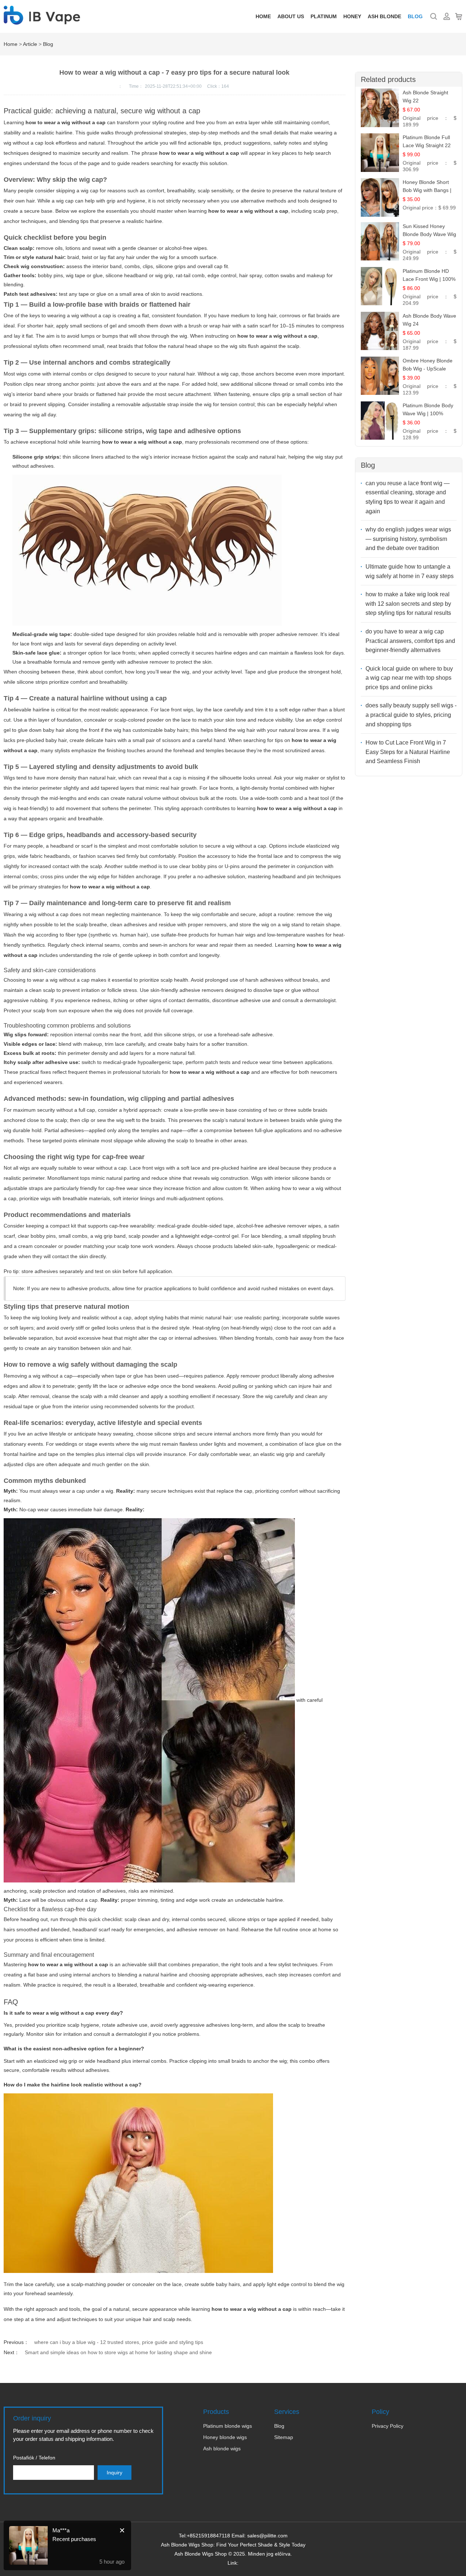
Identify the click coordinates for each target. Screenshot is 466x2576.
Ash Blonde (384, 16)
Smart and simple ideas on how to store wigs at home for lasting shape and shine (118, 2352)
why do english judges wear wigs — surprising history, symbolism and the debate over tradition (408, 539)
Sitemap (284, 2437)
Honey (352, 16)
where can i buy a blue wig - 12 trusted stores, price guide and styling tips (119, 2342)
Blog (415, 16)
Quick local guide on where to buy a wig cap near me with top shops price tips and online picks (409, 678)
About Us (291, 16)
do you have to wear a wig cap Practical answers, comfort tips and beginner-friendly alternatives (410, 641)
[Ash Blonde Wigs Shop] (42, 21)
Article (30, 44)
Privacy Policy (388, 2426)
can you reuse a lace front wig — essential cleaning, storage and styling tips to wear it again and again (408, 497)
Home (263, 16)
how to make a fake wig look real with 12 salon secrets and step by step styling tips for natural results (408, 604)
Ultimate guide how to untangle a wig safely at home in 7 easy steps (410, 571)
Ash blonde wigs (222, 2449)
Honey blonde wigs (225, 2437)
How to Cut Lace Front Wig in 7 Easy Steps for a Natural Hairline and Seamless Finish (408, 752)
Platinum (324, 16)
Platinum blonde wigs (228, 2426)
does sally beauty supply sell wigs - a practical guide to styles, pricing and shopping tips (411, 715)
